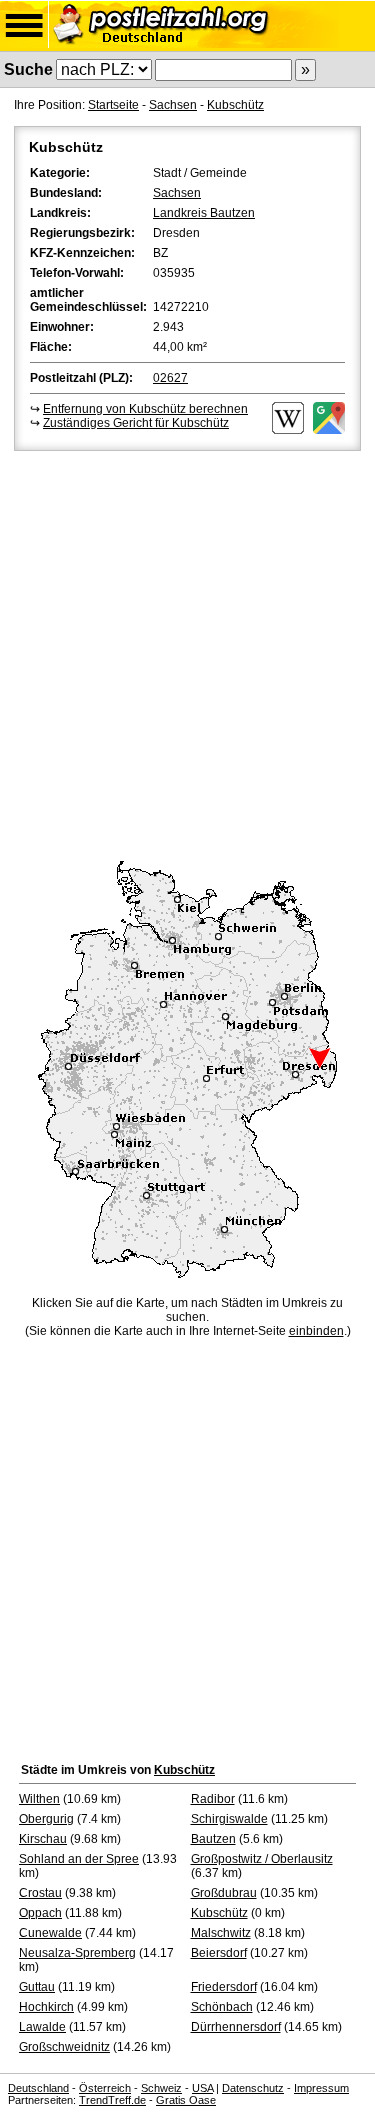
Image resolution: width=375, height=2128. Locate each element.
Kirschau (43, 1839)
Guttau (37, 1987)
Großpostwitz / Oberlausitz (262, 1859)
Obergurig (46, 1819)
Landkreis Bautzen (204, 213)
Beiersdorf (219, 1953)
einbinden (316, 1331)
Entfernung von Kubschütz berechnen (145, 409)
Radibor (213, 1799)
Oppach (40, 1913)
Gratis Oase (186, 2100)
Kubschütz (235, 105)
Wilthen (39, 1799)
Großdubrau (224, 1893)
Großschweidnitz (64, 2047)
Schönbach (222, 2007)
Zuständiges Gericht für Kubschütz (136, 423)
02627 (170, 378)
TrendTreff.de (112, 2100)
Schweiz (161, 2088)
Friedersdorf (224, 1987)
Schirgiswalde (229, 1819)
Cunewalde (50, 1933)
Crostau (40, 1893)
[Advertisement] (187, 652)
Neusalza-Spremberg (77, 1953)
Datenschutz (253, 2088)
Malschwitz (221, 1933)
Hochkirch (46, 2007)
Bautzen (213, 1839)
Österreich (105, 2088)
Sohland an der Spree (79, 1859)
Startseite (113, 105)
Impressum (321, 2088)
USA (202, 2088)
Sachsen (173, 105)
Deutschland (38, 2088)
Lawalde (42, 2027)
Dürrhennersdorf (236, 2027)
